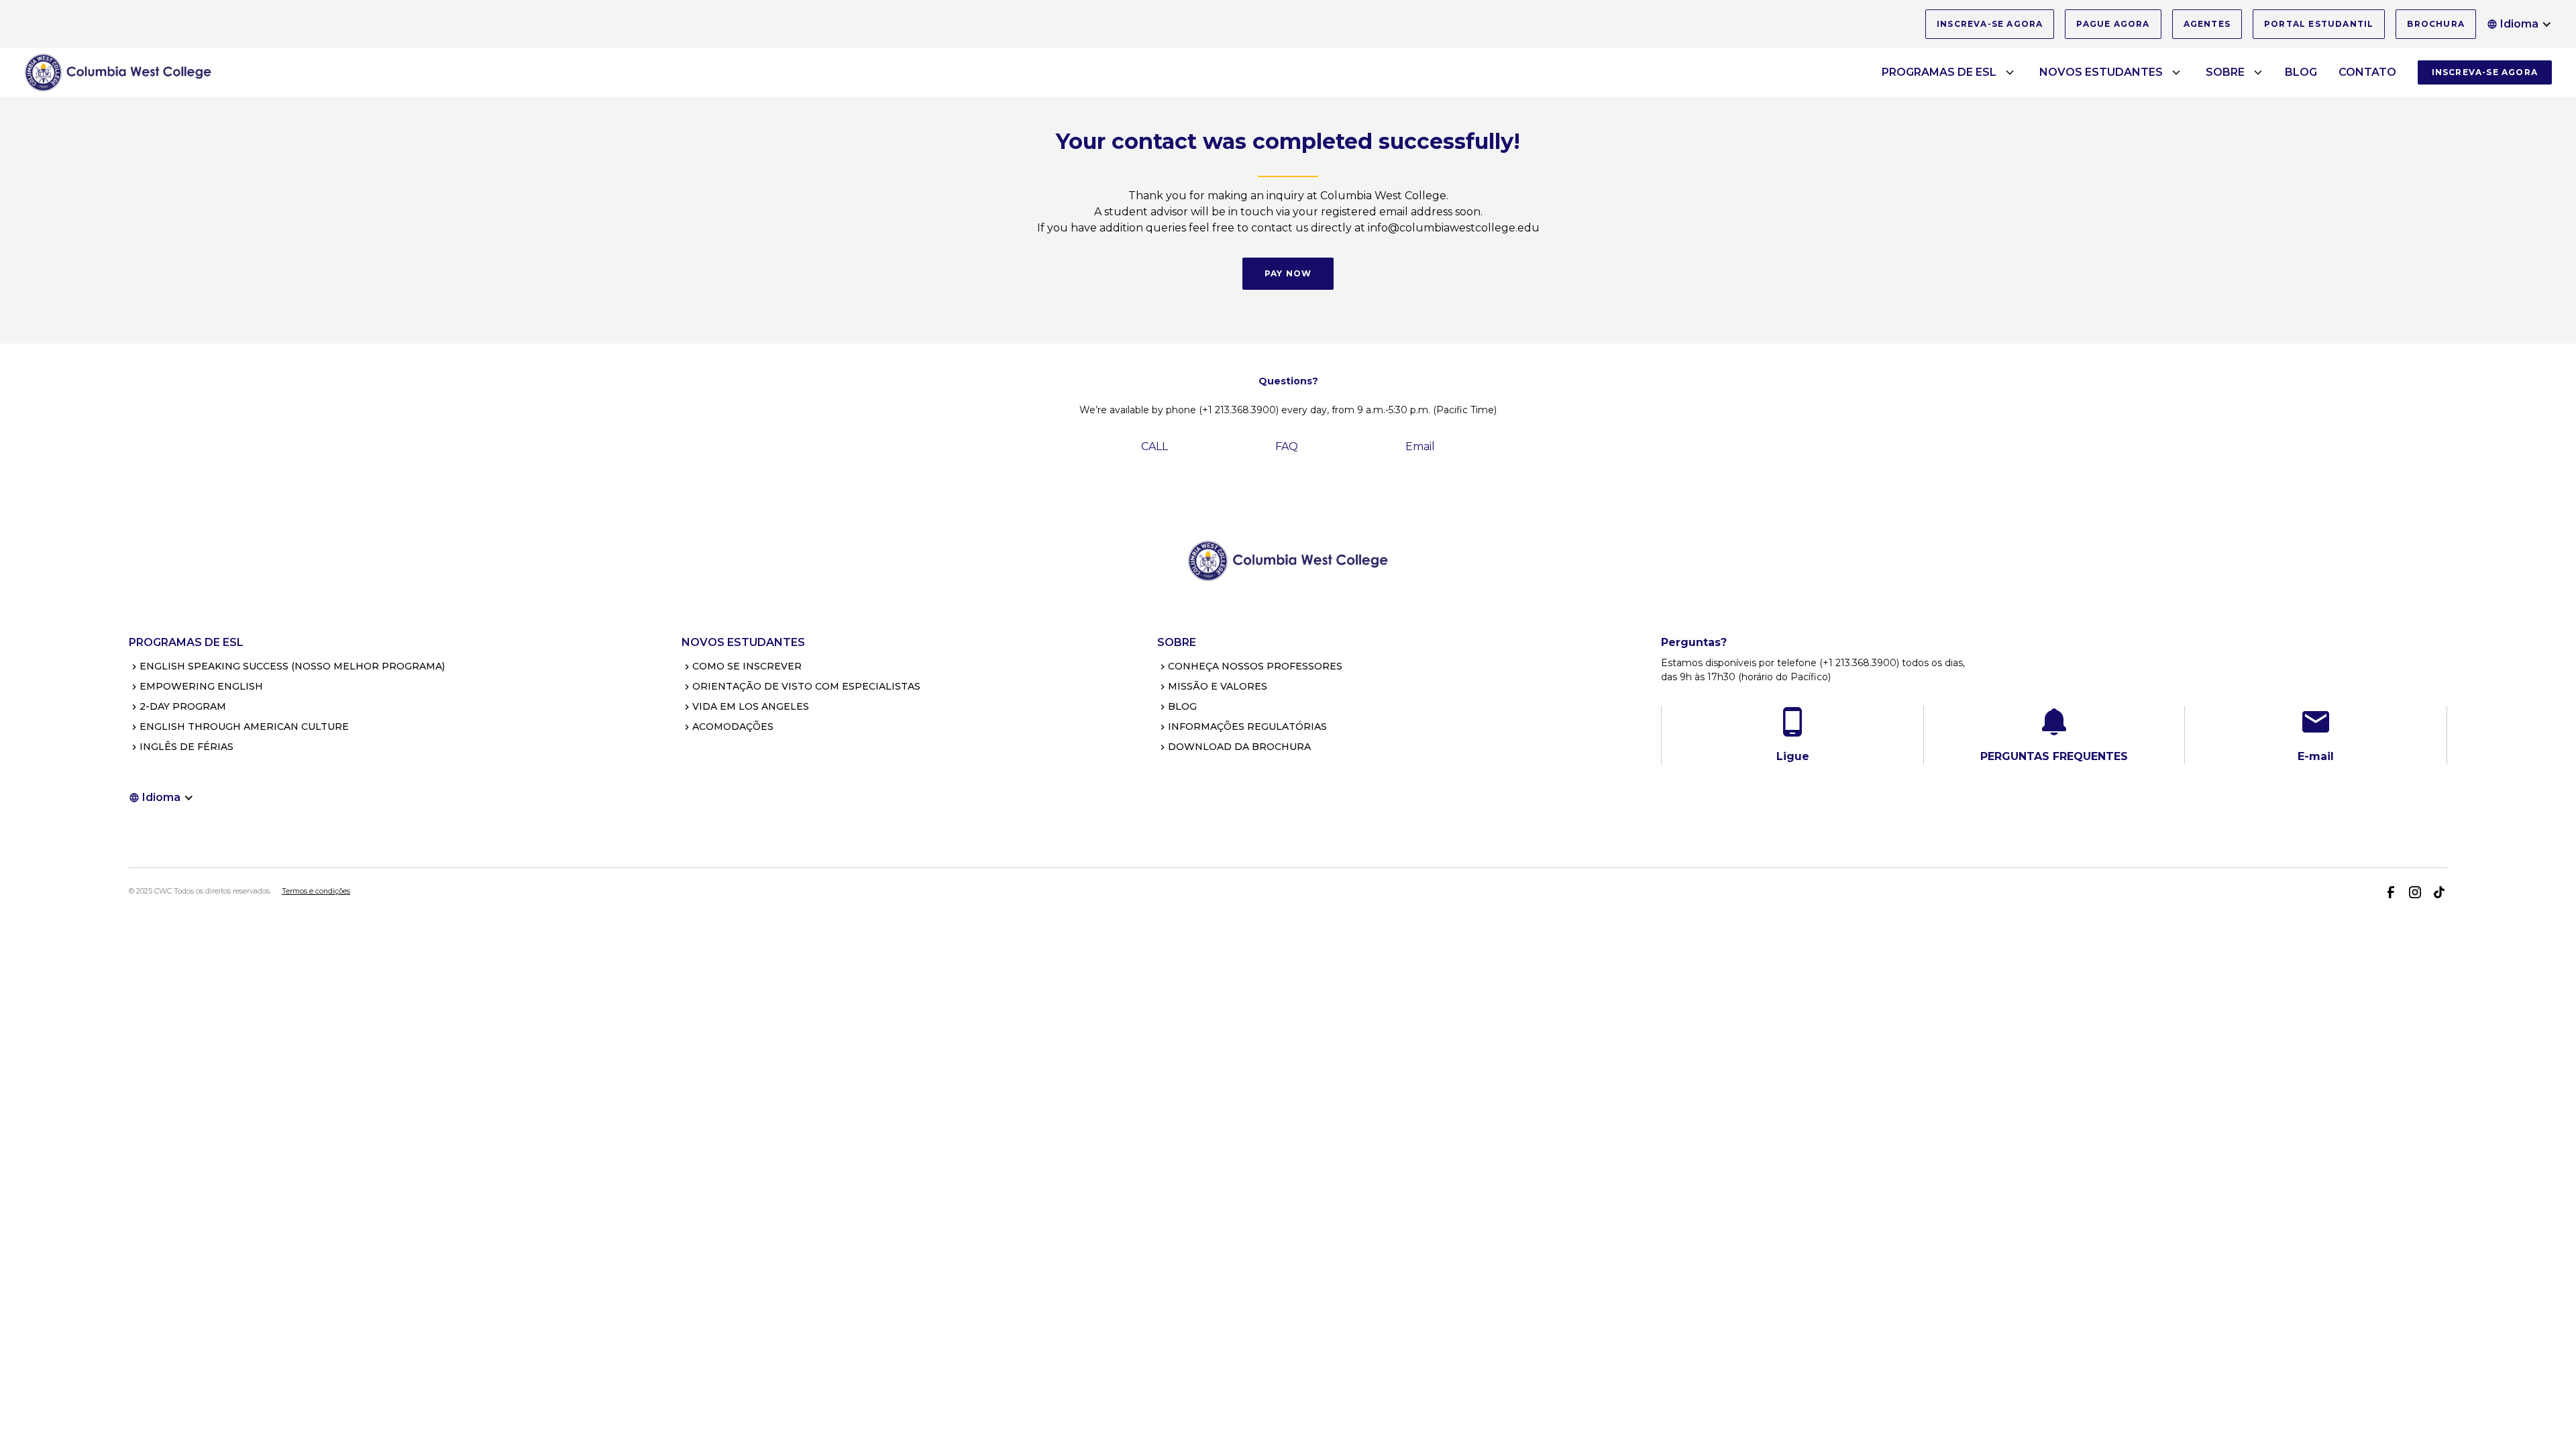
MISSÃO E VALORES (1218, 686)
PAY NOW (1288, 273)
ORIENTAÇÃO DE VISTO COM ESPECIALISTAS (806, 686)
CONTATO (2367, 72)
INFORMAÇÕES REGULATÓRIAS (1247, 727)
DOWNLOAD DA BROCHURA (1239, 747)
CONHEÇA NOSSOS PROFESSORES (1255, 666)
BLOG (2301, 72)
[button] (2519, 24)
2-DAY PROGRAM (183, 706)
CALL (1155, 446)
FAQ (1287, 446)
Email (1420, 446)
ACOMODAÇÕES (733, 727)
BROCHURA (2436, 24)
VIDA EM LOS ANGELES (751, 706)
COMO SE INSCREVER (747, 666)
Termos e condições (316, 891)
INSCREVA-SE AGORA (1990, 24)
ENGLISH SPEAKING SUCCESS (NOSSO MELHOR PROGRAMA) (292, 666)
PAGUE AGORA (2113, 24)
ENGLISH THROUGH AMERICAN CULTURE (244, 727)
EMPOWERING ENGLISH (201, 686)
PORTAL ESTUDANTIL (2319, 24)
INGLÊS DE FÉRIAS (186, 747)
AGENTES (2207, 24)
